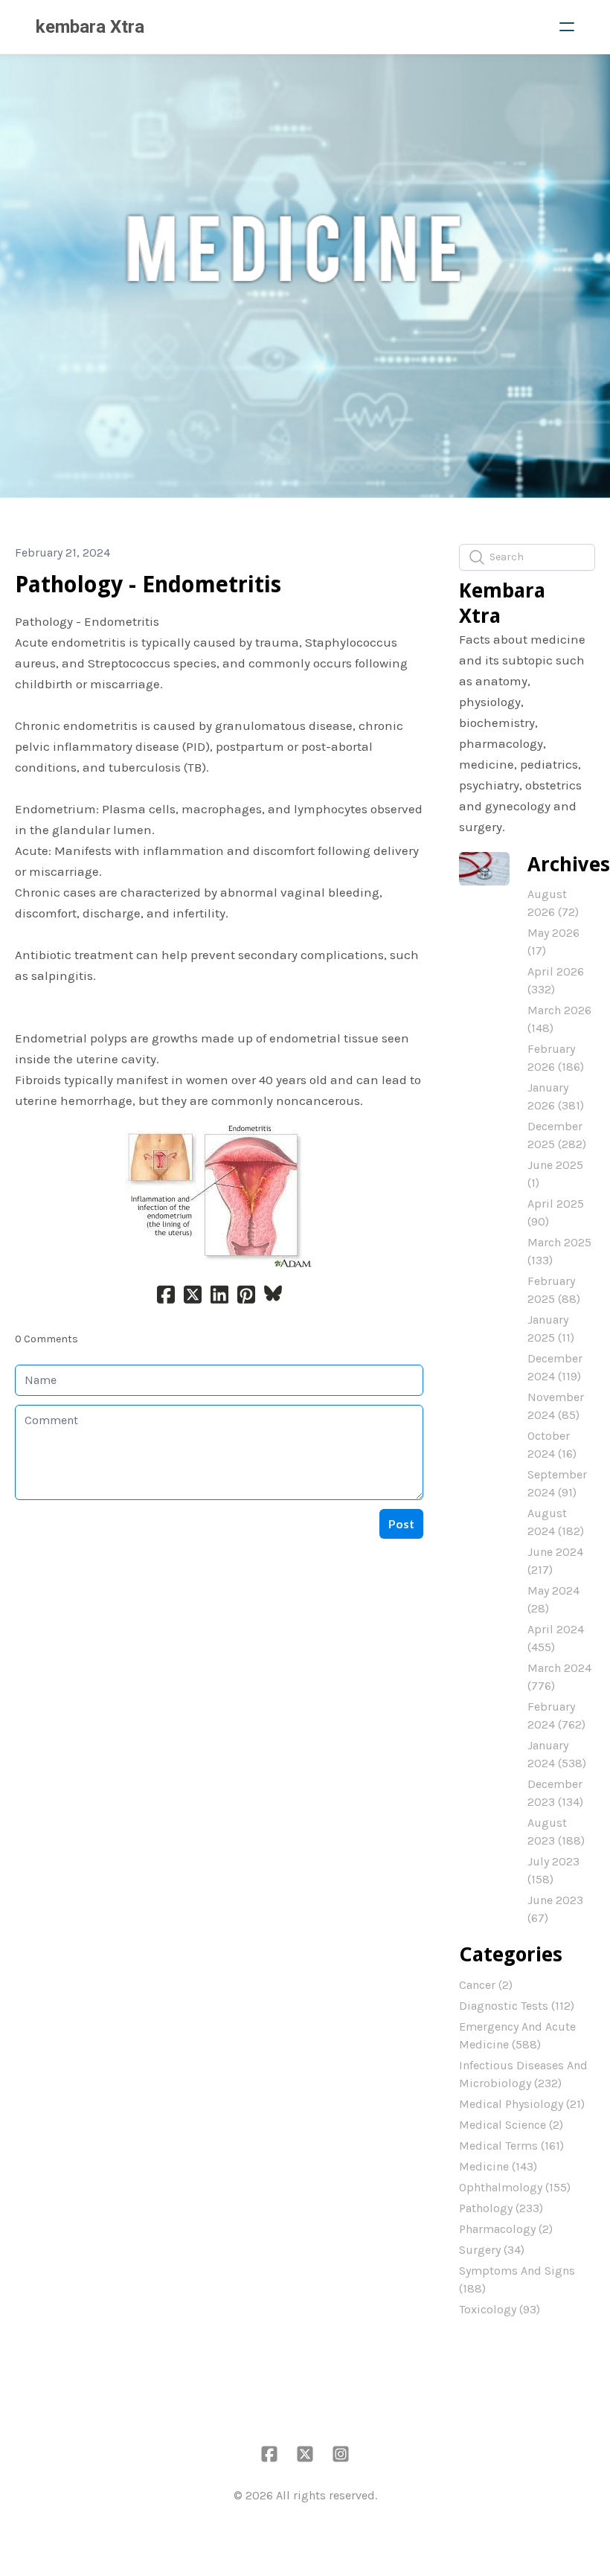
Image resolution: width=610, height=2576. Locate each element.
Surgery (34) (492, 2250)
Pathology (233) (501, 2208)
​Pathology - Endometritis (148, 584)
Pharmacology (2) (506, 2229)
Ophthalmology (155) (515, 2187)
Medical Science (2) (511, 2125)
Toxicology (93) (500, 2309)
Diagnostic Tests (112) (517, 2006)
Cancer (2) (486, 1985)
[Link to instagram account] (341, 2454)
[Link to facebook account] (269, 2454)
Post (401, 1524)
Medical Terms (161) (511, 2146)
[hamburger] (567, 27)
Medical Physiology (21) (522, 2104)
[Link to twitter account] (305, 2454)
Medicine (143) (498, 2166)
